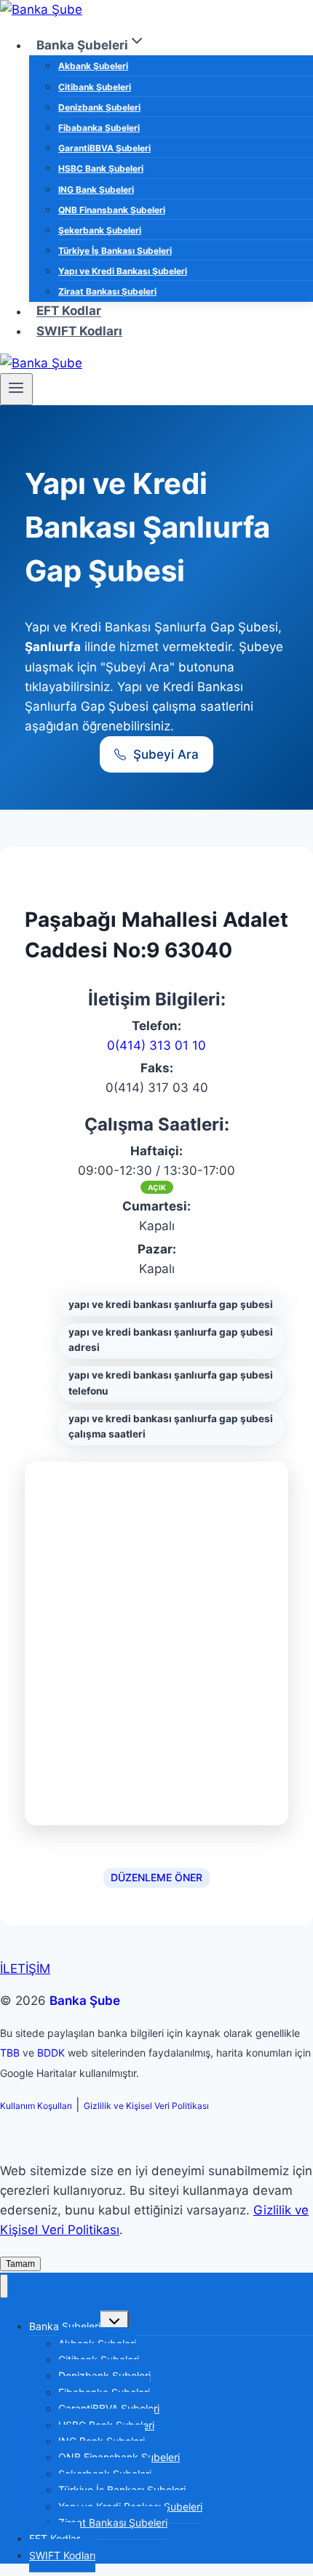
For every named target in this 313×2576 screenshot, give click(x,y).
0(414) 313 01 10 (156, 1045)
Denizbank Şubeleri (99, 107)
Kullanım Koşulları (36, 2106)
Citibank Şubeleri (95, 87)
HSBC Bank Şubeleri (101, 168)
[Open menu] (16, 389)
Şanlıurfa (53, 647)
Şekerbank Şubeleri (100, 230)
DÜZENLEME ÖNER (156, 1877)
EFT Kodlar (69, 311)
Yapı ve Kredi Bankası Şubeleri (123, 271)
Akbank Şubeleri (93, 66)
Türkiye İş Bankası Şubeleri (115, 251)
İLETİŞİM (25, 1969)
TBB (10, 2053)
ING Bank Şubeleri (96, 190)
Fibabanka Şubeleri (99, 128)
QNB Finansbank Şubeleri (112, 210)
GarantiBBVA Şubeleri (104, 148)
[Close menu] (4, 2286)
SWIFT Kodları (79, 331)
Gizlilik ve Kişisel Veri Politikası (146, 2106)
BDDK (51, 2053)
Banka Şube (85, 2001)
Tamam (20, 2264)
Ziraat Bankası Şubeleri (107, 291)
